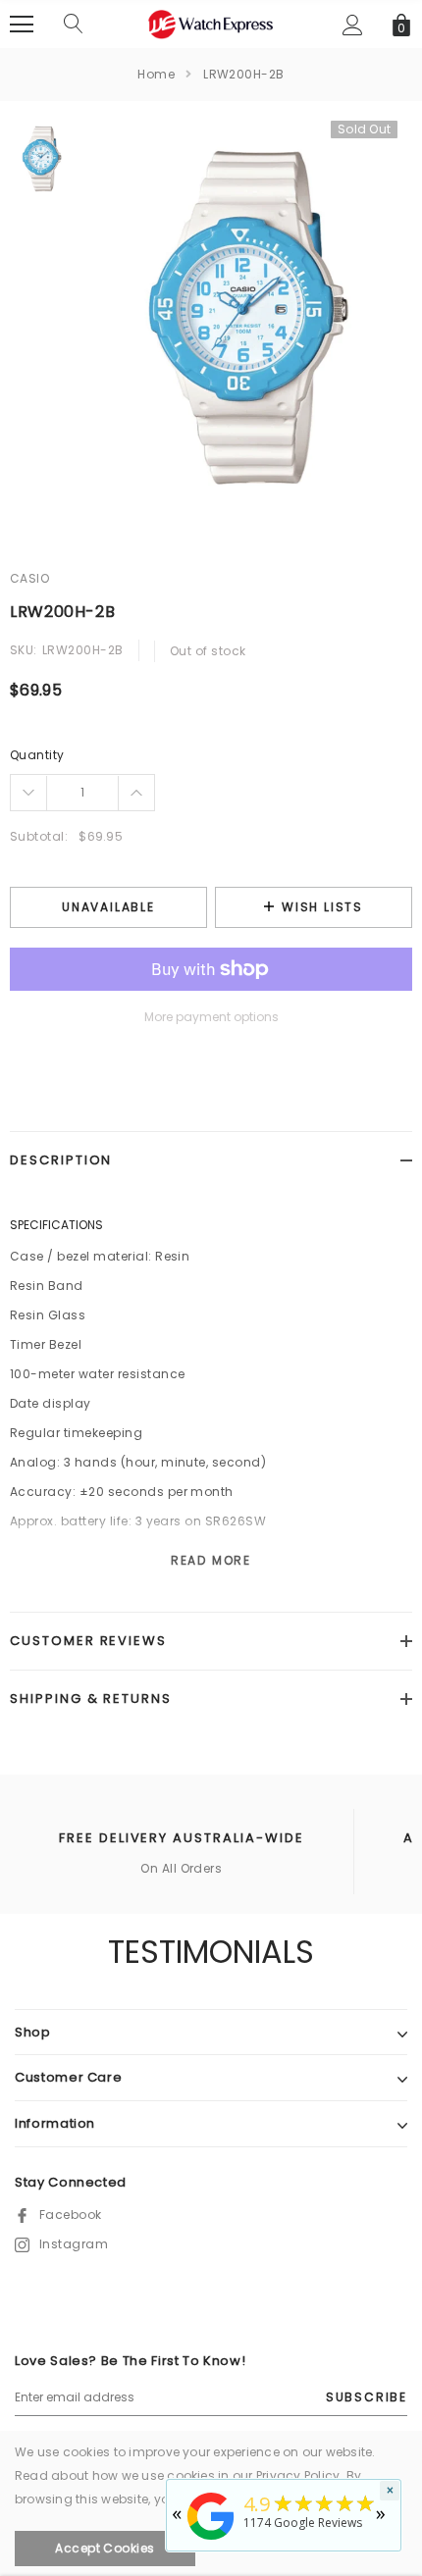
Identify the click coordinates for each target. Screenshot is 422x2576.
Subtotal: (39, 836)
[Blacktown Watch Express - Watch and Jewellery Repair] (211, 2541)
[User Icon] (353, 25)
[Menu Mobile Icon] (22, 25)
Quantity (37, 755)
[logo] (211, 23)
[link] (42, 159)
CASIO (29, 578)
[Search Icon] (74, 25)
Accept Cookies (105, 2548)
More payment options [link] (211, 1017)
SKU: (24, 650)
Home (156, 74)
